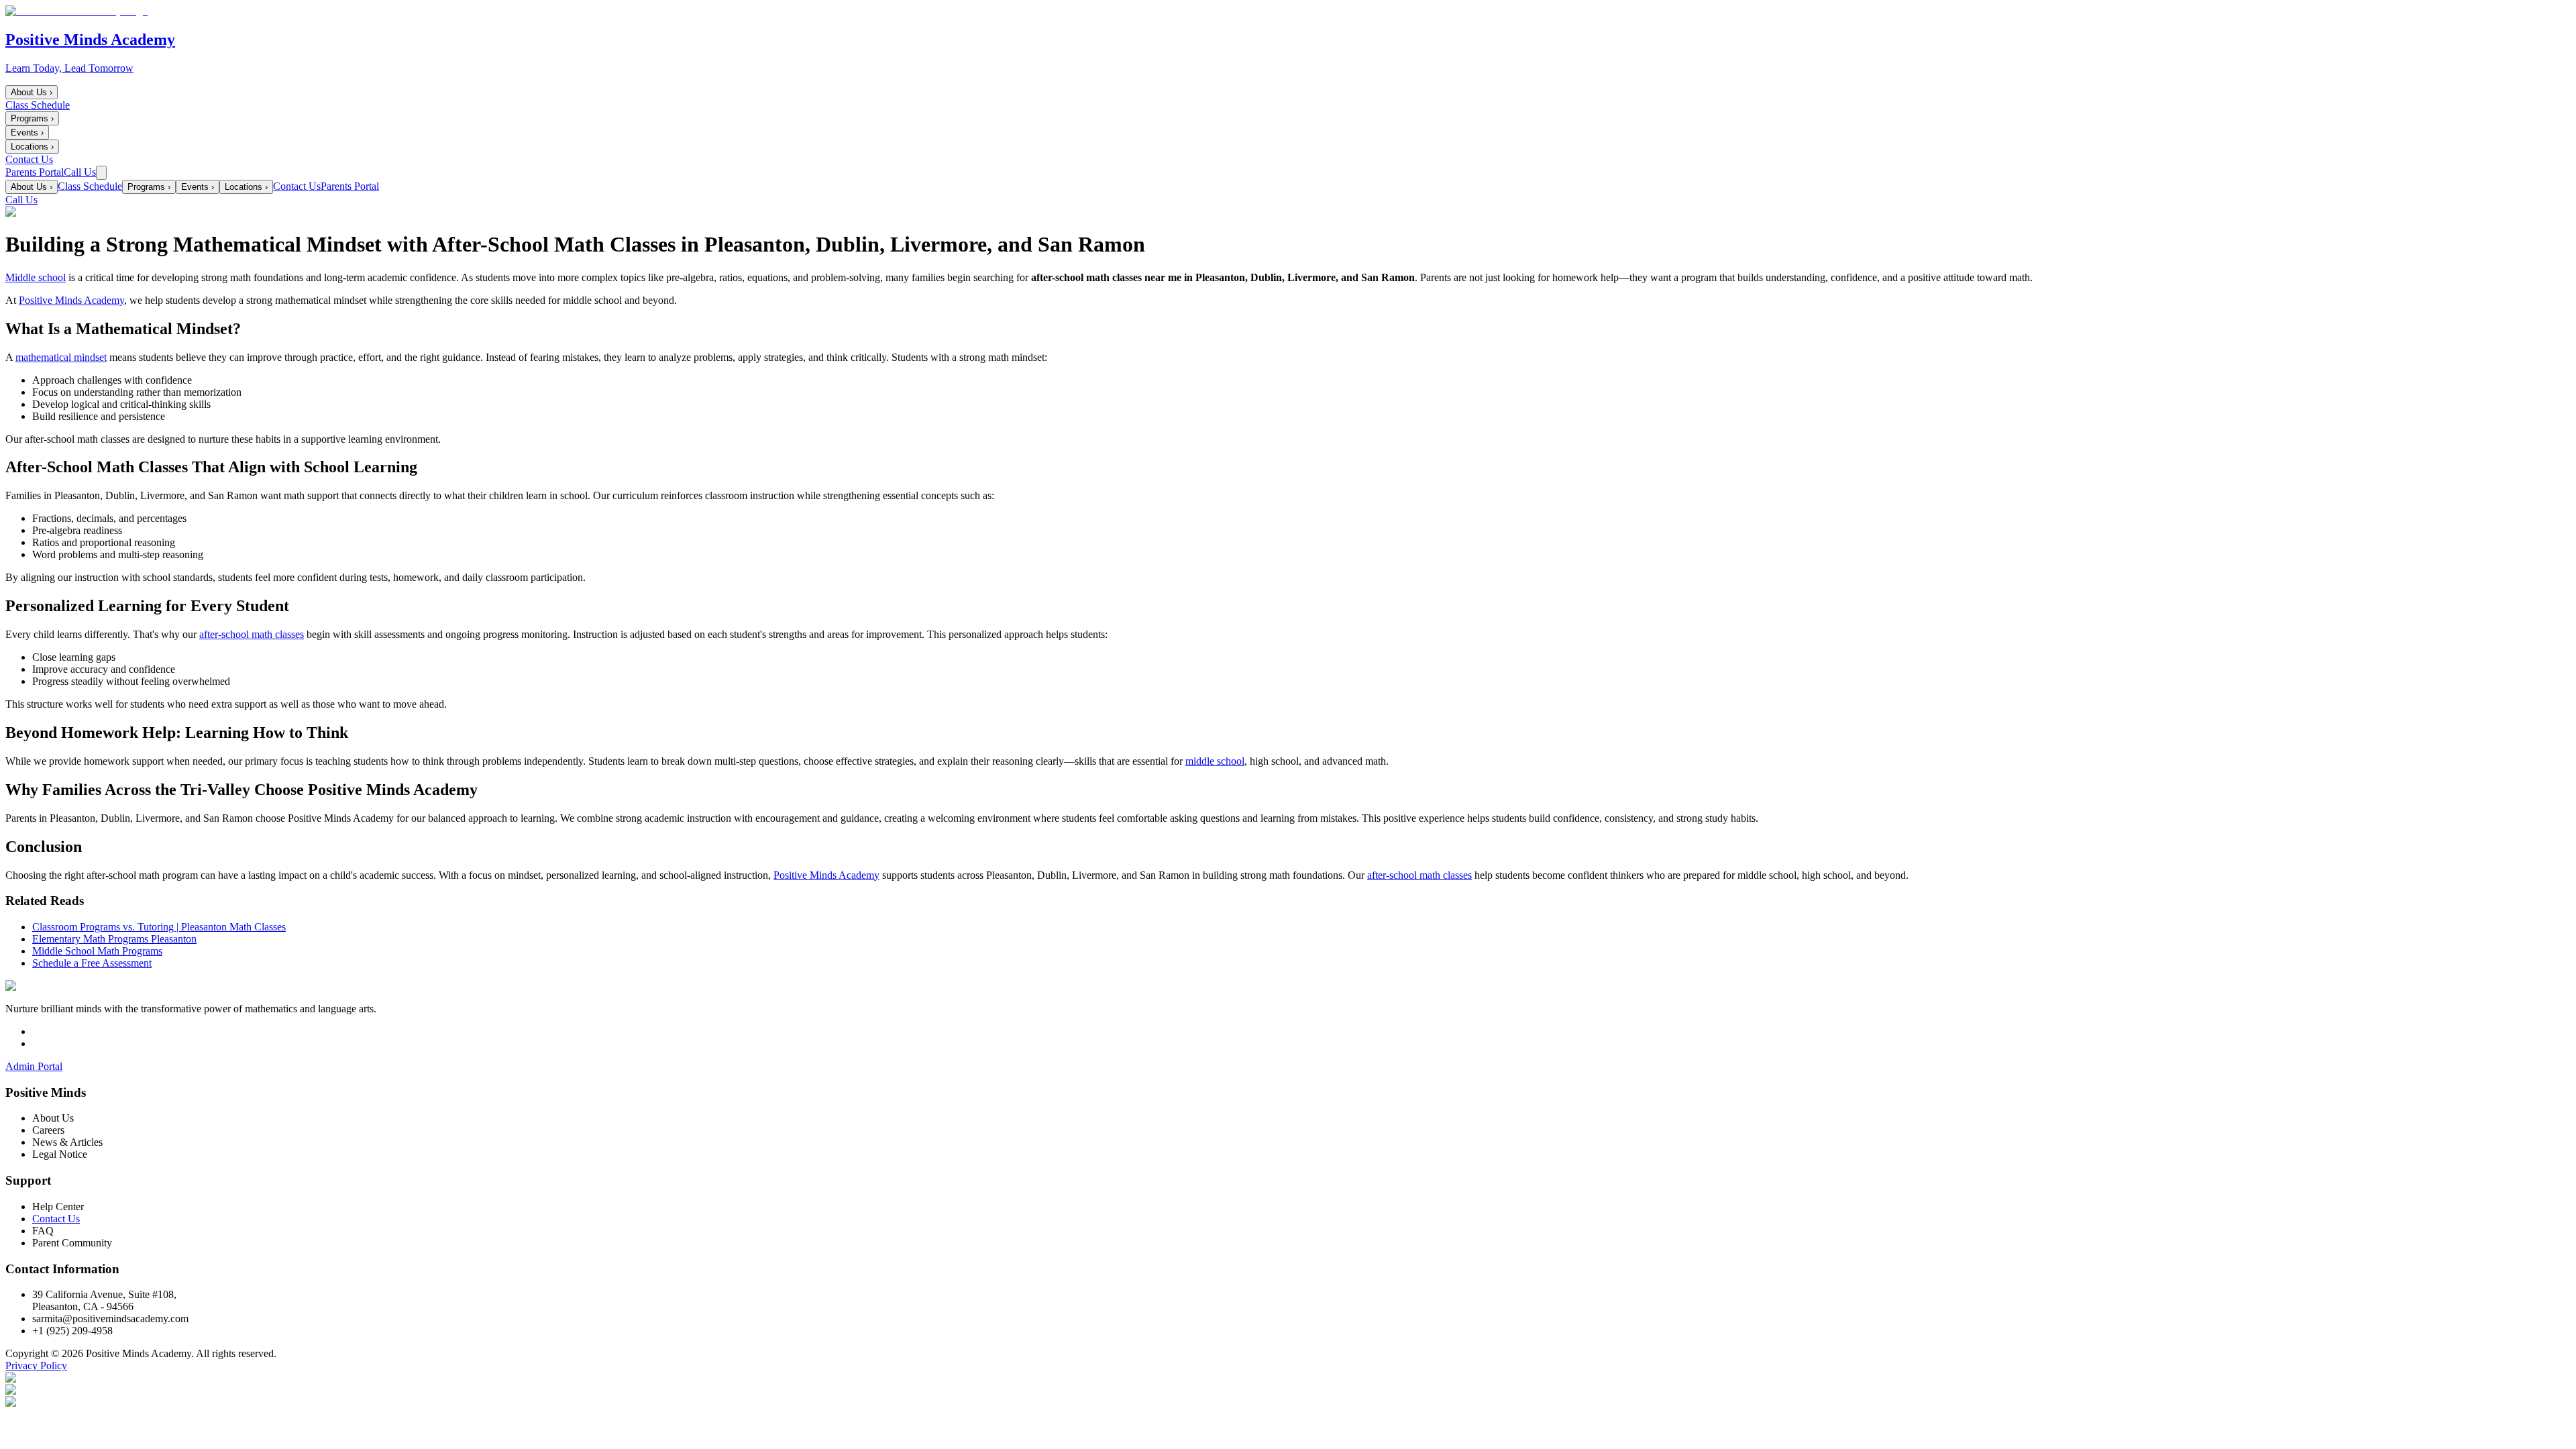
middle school (1215, 761)
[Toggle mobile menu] (101, 173)
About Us (32, 92)
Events (27, 132)
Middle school (36, 277)
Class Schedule (38, 105)
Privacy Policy (36, 1365)
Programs (32, 118)
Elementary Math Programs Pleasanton (114, 939)
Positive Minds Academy (71, 300)
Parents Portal (35, 172)
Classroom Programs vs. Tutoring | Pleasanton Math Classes (159, 927)
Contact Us (29, 159)
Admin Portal (34, 1066)
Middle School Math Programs (97, 951)
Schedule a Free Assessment (92, 963)
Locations (32, 147)
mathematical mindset (61, 357)
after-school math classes (252, 634)
